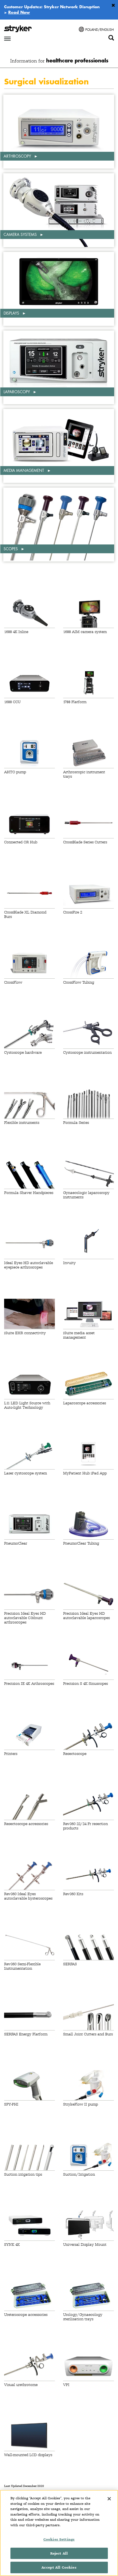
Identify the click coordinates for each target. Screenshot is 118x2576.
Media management (24, 470)
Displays (12, 313)
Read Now (19, 12)
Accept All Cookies (59, 2567)
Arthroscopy (18, 156)
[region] (59, 2533)
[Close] (109, 2499)
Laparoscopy (17, 392)
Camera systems (21, 234)
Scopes (11, 549)
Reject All (59, 2553)
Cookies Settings (59, 2539)
